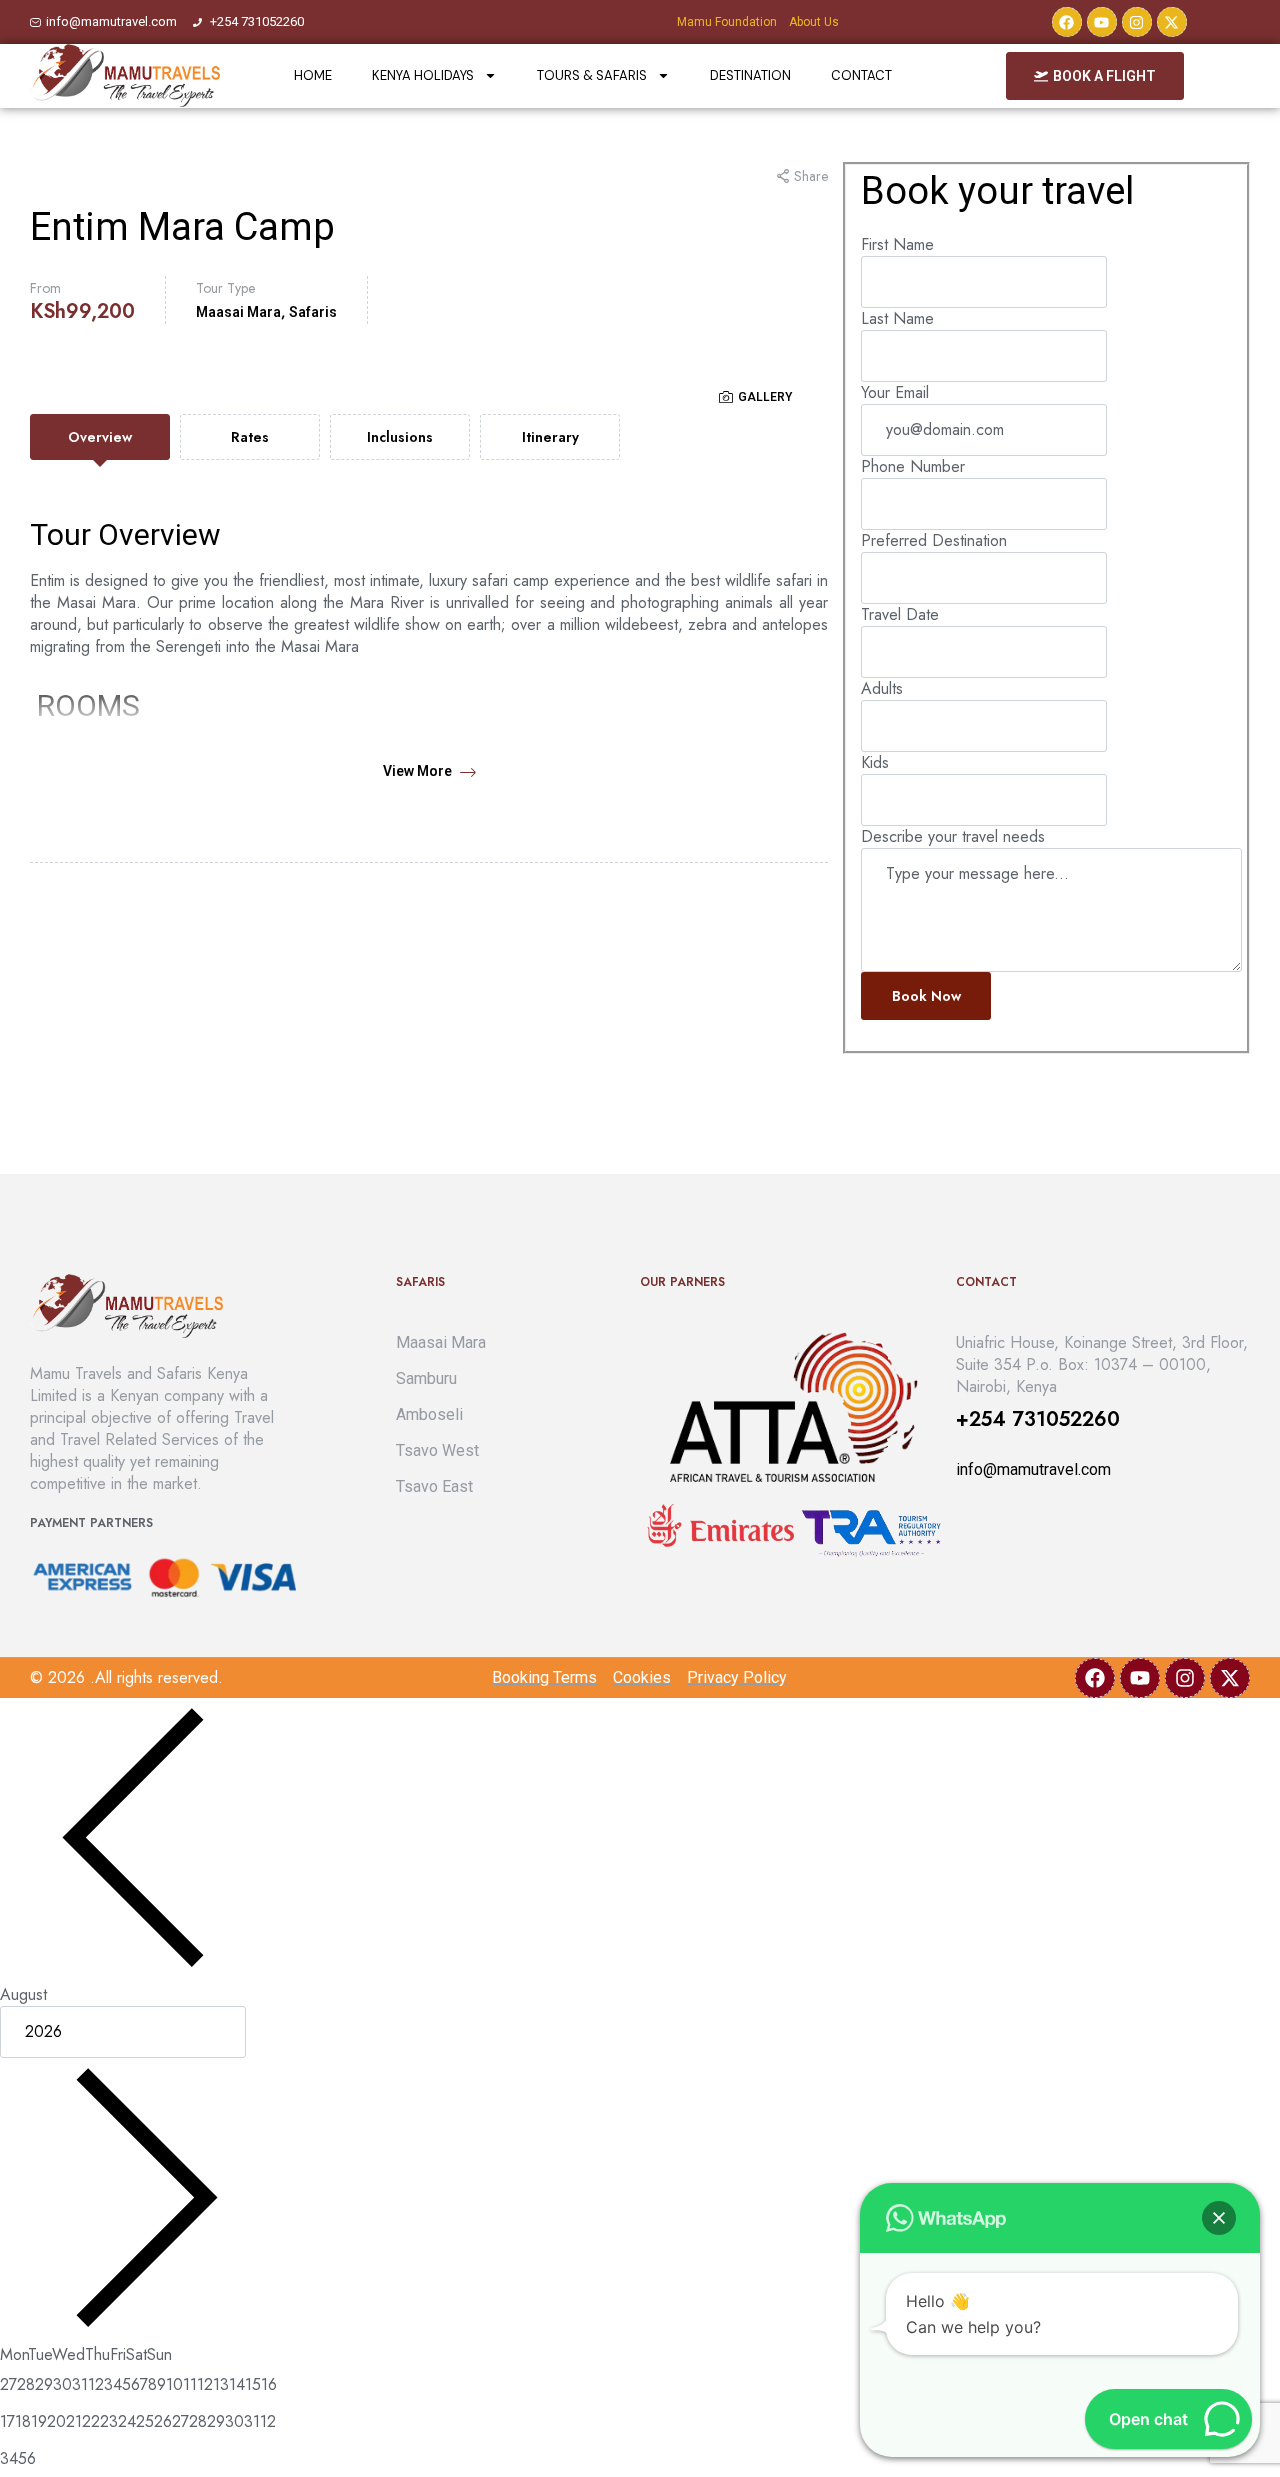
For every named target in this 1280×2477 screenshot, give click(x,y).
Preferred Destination (934, 540)
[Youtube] (1102, 22)
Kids (875, 762)
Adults (882, 688)
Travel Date (900, 614)
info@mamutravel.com (1033, 1469)
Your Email (895, 392)
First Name (897, 244)
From (45, 288)
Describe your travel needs (953, 836)
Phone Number (913, 466)
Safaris (313, 312)
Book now (926, 996)
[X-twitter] (1172, 22)
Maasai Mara (238, 312)
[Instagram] (1137, 22)
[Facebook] (1067, 22)
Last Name (897, 318)
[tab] (100, 437)
